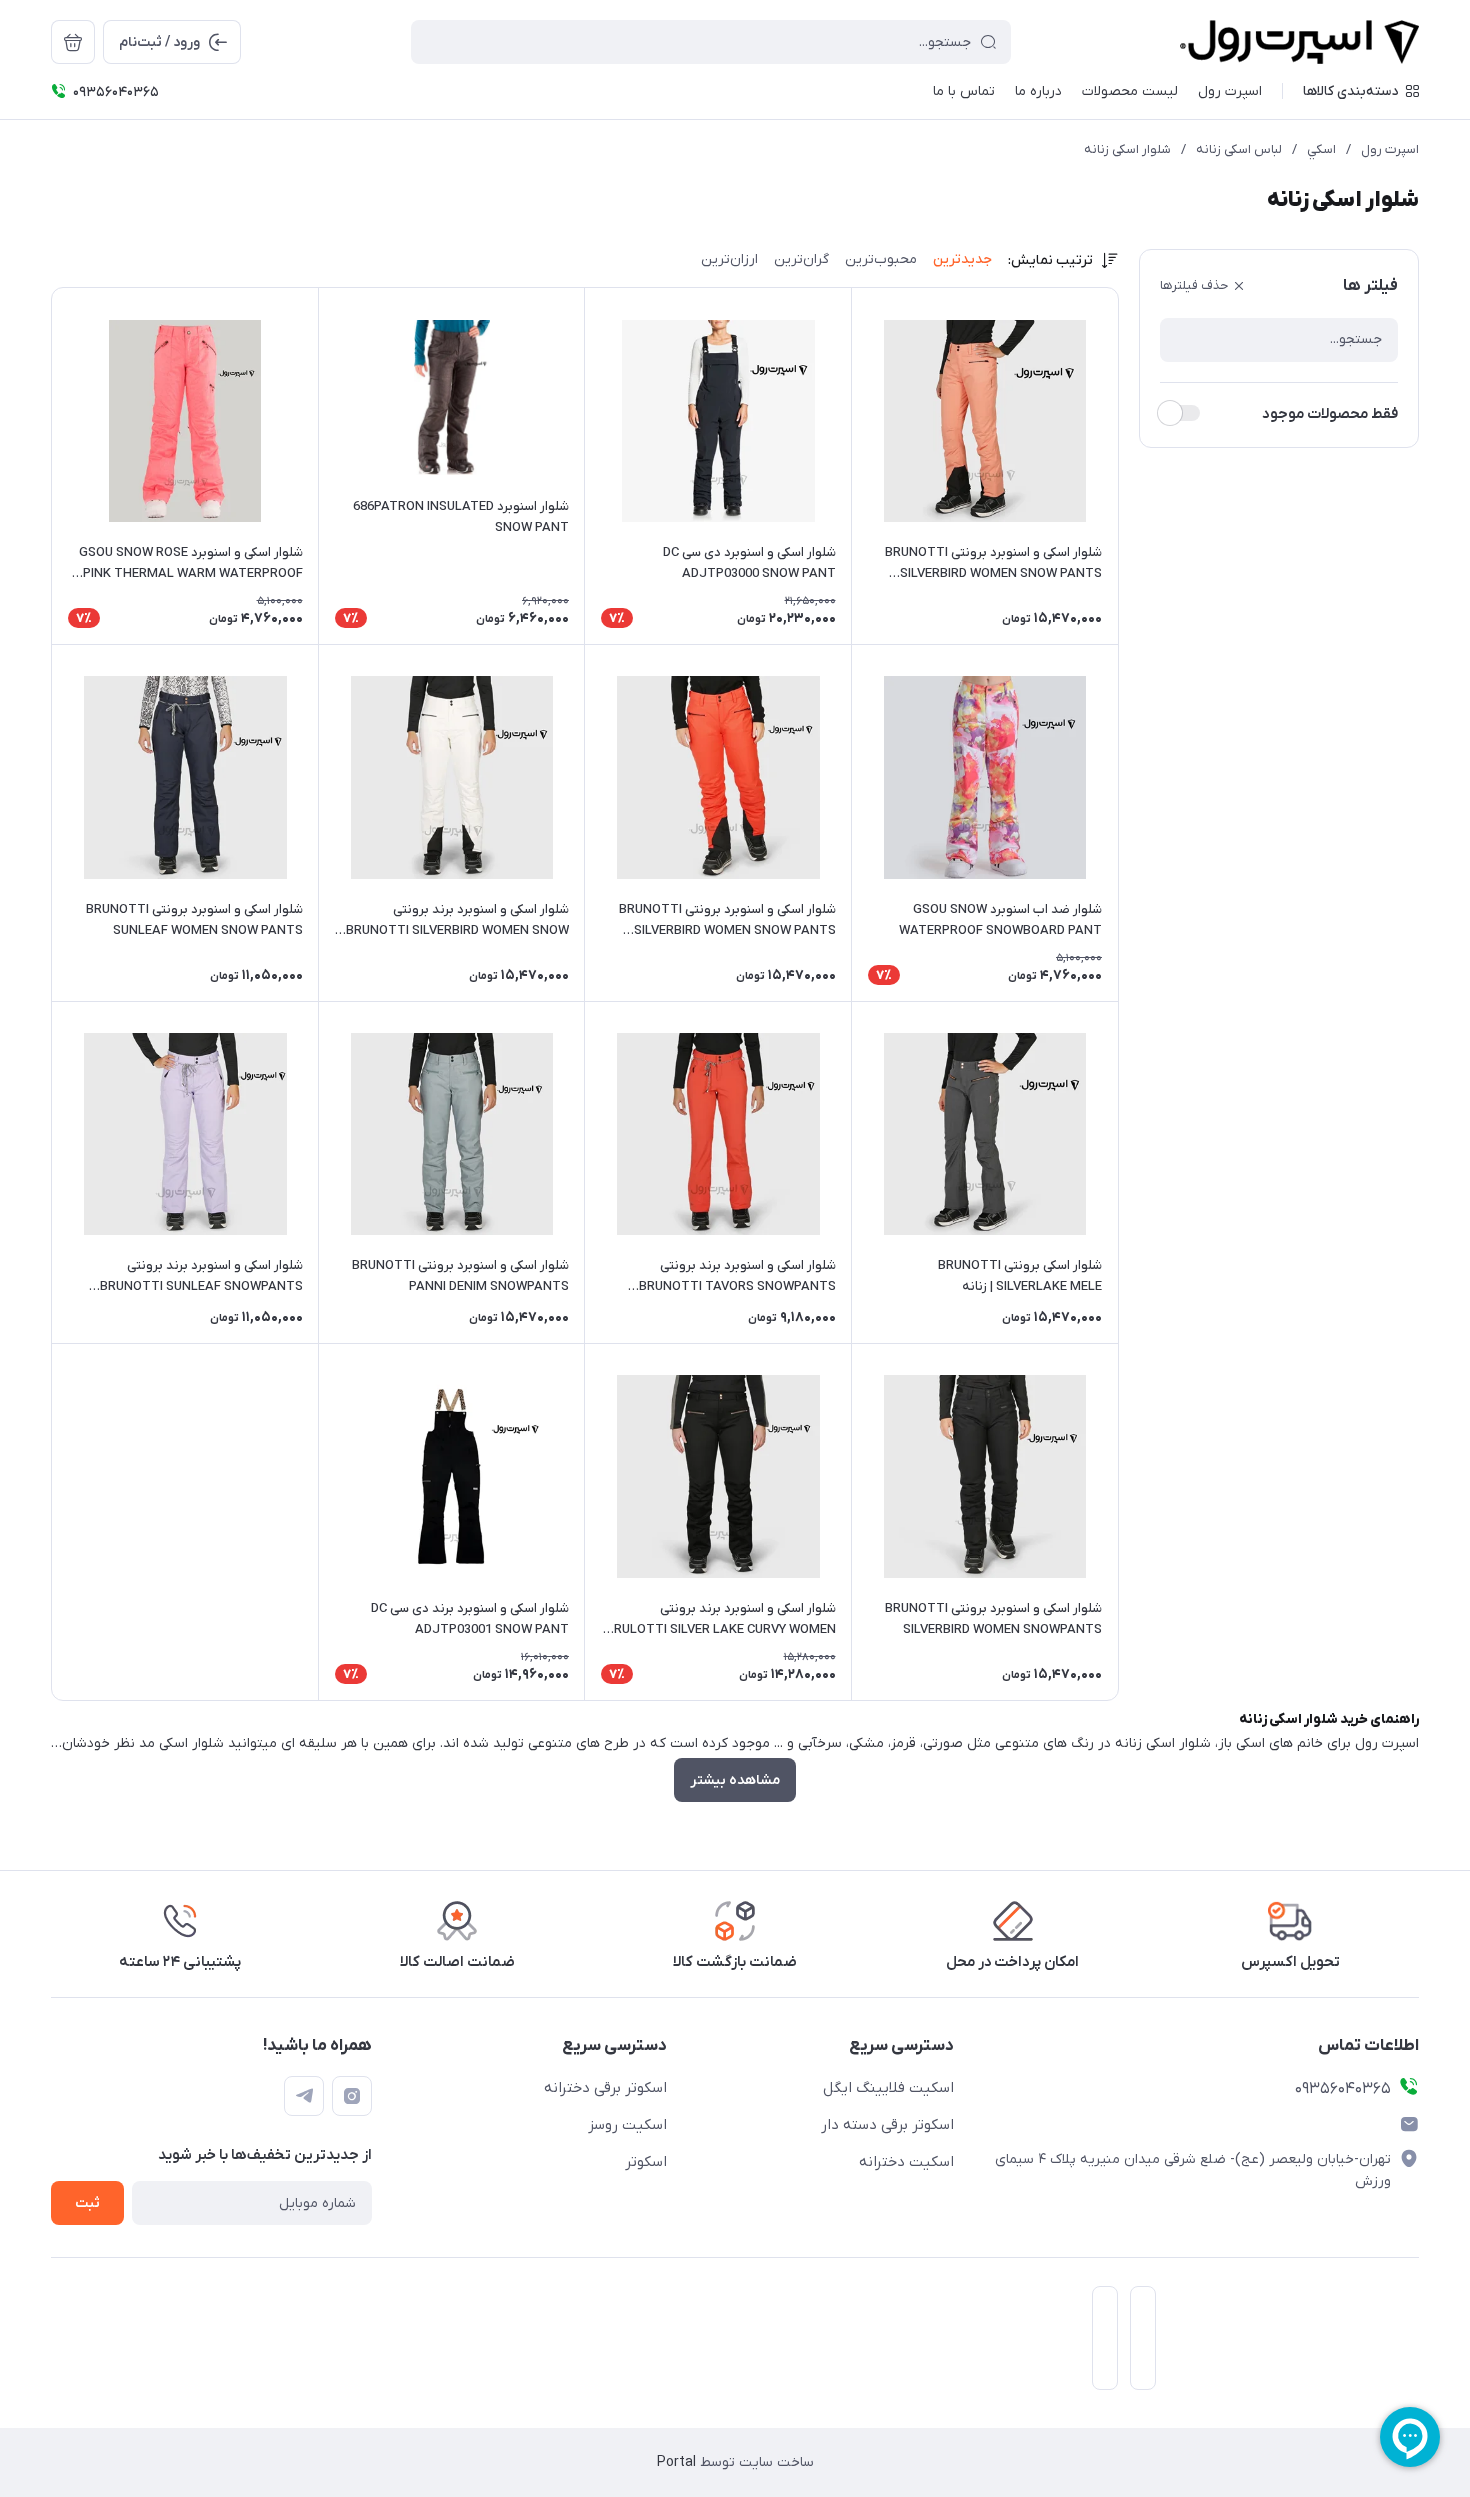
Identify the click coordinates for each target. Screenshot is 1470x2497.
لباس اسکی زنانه (1239, 149)
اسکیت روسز (627, 2125)
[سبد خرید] (73, 42)
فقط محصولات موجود (1330, 414)
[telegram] (304, 2096)
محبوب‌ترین (881, 259)
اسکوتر (646, 2162)
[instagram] (352, 2096)
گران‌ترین (801, 259)
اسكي (1321, 149)
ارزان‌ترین (729, 259)
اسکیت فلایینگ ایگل (888, 2088)
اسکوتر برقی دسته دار (887, 2125)
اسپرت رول (1390, 149)
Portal (676, 2462)
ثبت (87, 2203)
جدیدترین (962, 259)
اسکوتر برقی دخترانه (605, 2088)
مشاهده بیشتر (735, 1780)
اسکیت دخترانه (906, 2162)
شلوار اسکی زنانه (1127, 149)
